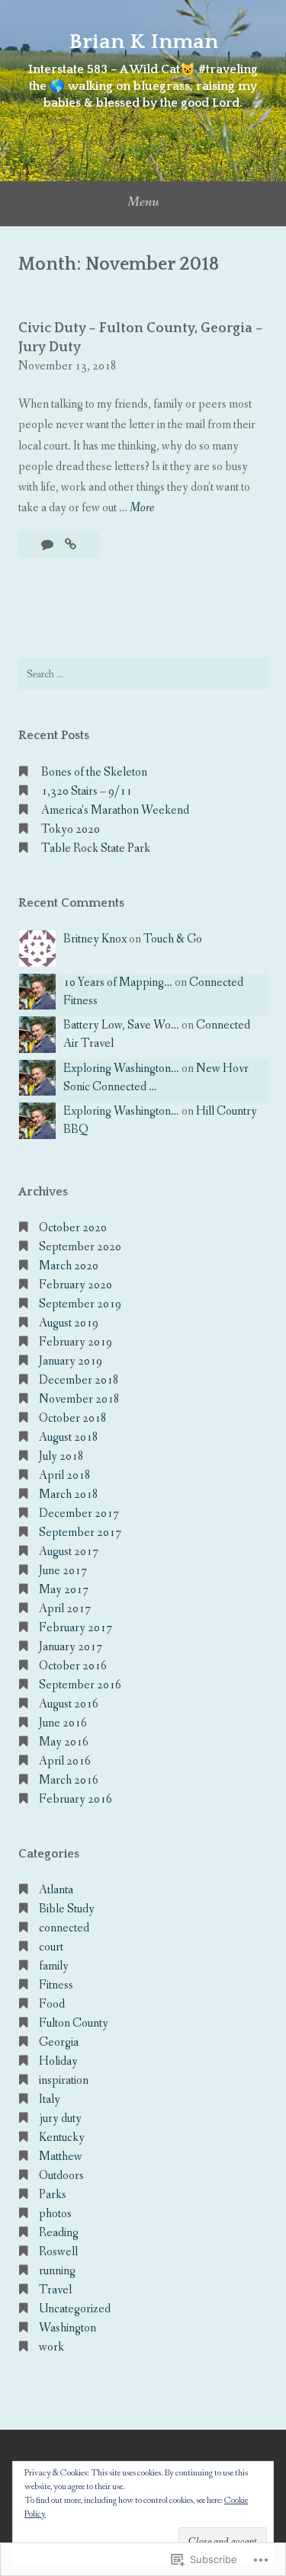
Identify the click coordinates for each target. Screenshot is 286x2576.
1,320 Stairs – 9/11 (87, 791)
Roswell (58, 2252)
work (51, 2347)
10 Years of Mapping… (118, 982)
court (51, 1947)
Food (52, 2004)
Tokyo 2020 (71, 829)
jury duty (60, 2118)
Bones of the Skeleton (94, 772)
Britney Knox (95, 939)
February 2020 (76, 1285)
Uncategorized (75, 2309)
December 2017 (79, 1514)
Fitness (56, 1985)
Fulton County (74, 2023)
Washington (67, 2328)
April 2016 (65, 1761)
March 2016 (69, 1780)
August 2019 (69, 1323)
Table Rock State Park (96, 848)
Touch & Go (173, 939)
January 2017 (71, 1647)
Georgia (59, 2042)
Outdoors (61, 2176)
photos (55, 2214)
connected (64, 1928)
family (54, 1966)
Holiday (58, 2061)
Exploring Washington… (121, 1069)
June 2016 (63, 1723)
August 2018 (69, 1437)
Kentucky (62, 2138)
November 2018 (79, 1399)
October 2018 (73, 1418)
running (57, 2271)
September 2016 (80, 1685)
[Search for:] (143, 674)
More (142, 509)
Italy (50, 2099)
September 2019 (80, 1304)
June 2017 (63, 1571)
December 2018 (79, 1380)
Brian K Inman (143, 42)
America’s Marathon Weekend (115, 810)
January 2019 (71, 1361)
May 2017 (64, 1590)
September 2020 (80, 1247)
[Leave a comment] (48, 545)
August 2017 (69, 1552)
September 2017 (80, 1533)
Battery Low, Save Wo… (121, 1025)
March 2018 (69, 1494)
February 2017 (76, 1628)
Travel (55, 2290)
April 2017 (65, 1609)
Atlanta (56, 1890)
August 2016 (69, 1704)
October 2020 (73, 1228)
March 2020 (69, 1266)
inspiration (64, 2080)
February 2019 (76, 1342)
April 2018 (65, 1475)
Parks (53, 2195)
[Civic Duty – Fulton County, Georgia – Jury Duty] (71, 545)
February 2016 (76, 1799)
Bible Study (67, 1909)
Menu (143, 202)
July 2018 (61, 1456)
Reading (59, 2233)
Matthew (61, 2157)
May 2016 (64, 1742)
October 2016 (73, 1666)
